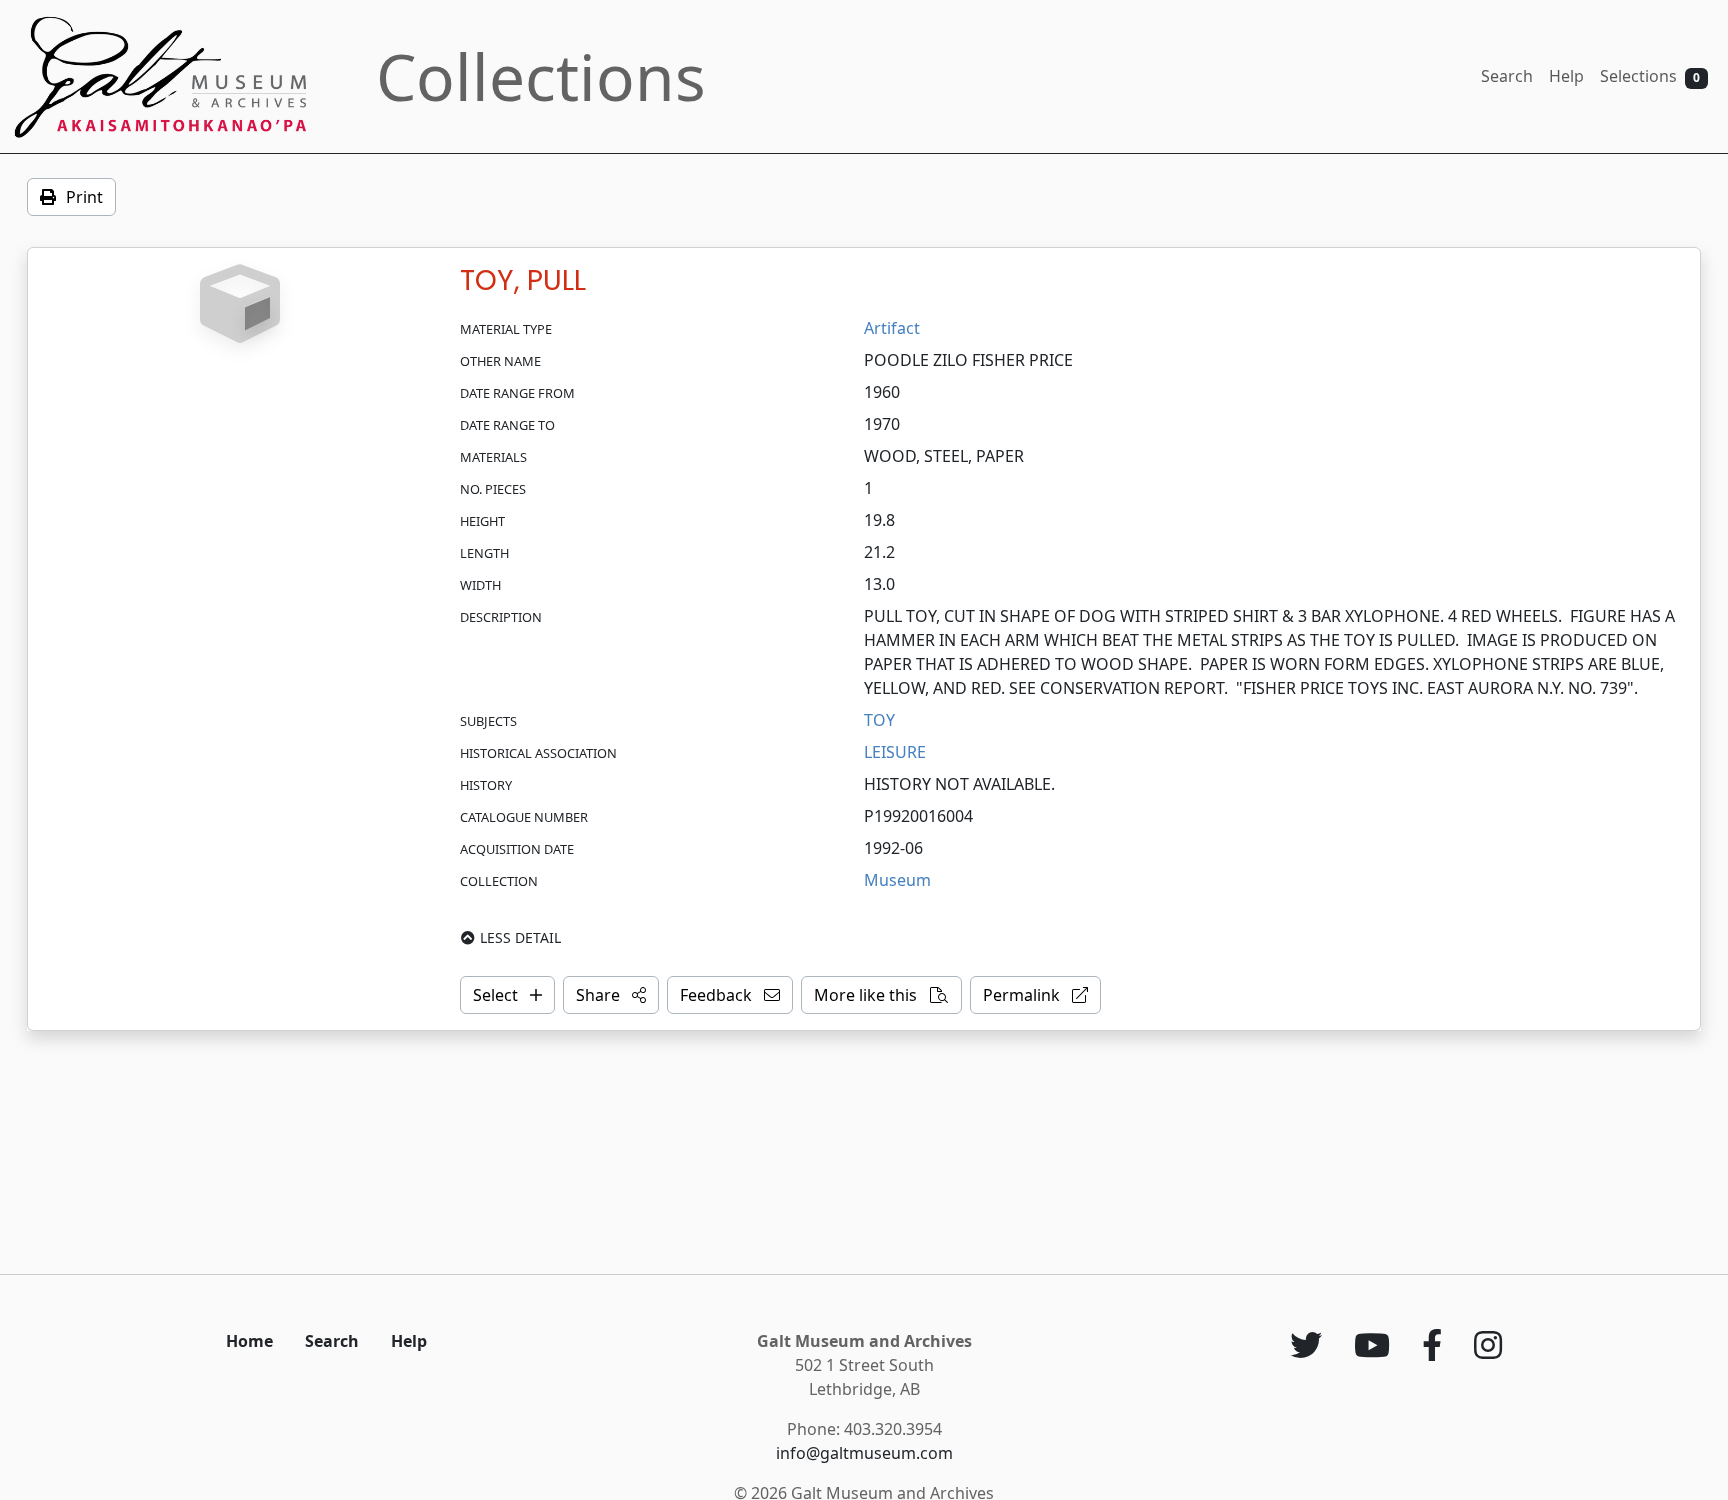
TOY (879, 720)
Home (249, 1341)
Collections (541, 76)
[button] (611, 995)
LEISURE (895, 752)
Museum (897, 880)
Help (1566, 76)
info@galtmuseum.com (864, 1453)
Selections (1650, 76)
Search (1507, 76)
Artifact (892, 328)
